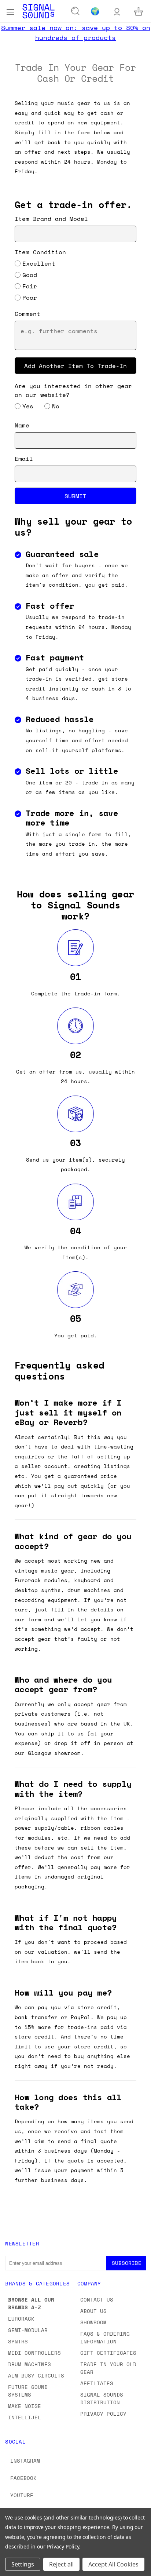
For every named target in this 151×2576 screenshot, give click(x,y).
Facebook (23, 2478)
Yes (28, 406)
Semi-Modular (28, 2330)
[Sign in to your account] (117, 11)
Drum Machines (30, 2364)
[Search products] (75, 11)
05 (75, 1318)
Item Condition (40, 252)
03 (75, 1143)
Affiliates (97, 2383)
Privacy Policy (103, 2414)
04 (75, 1231)
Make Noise (25, 2406)
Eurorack (21, 2319)
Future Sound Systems (28, 2391)
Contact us (97, 2300)
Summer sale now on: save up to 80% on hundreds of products (76, 32)
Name (22, 425)
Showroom (93, 2322)
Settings (23, 2564)
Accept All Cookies (113, 2564)
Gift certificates (108, 2353)
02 (75, 1055)
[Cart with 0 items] (139, 11)
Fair (30, 286)
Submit (75, 496)
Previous (11, 2569)
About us (93, 2311)
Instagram (25, 2461)
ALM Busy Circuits (36, 2375)
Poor (30, 298)
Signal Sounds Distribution (102, 2398)
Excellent (39, 263)
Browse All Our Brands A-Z (31, 2303)
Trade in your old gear (108, 2368)
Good (30, 275)
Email (24, 459)
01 (75, 977)
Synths (18, 2341)
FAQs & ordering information (105, 2338)
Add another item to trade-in (75, 365)
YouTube (22, 2495)
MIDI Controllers (34, 2353)
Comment (27, 314)
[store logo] (38, 11)
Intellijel (25, 2417)
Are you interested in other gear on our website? (73, 390)
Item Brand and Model (51, 219)
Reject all (61, 2564)
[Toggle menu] (10, 11)
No (56, 406)
